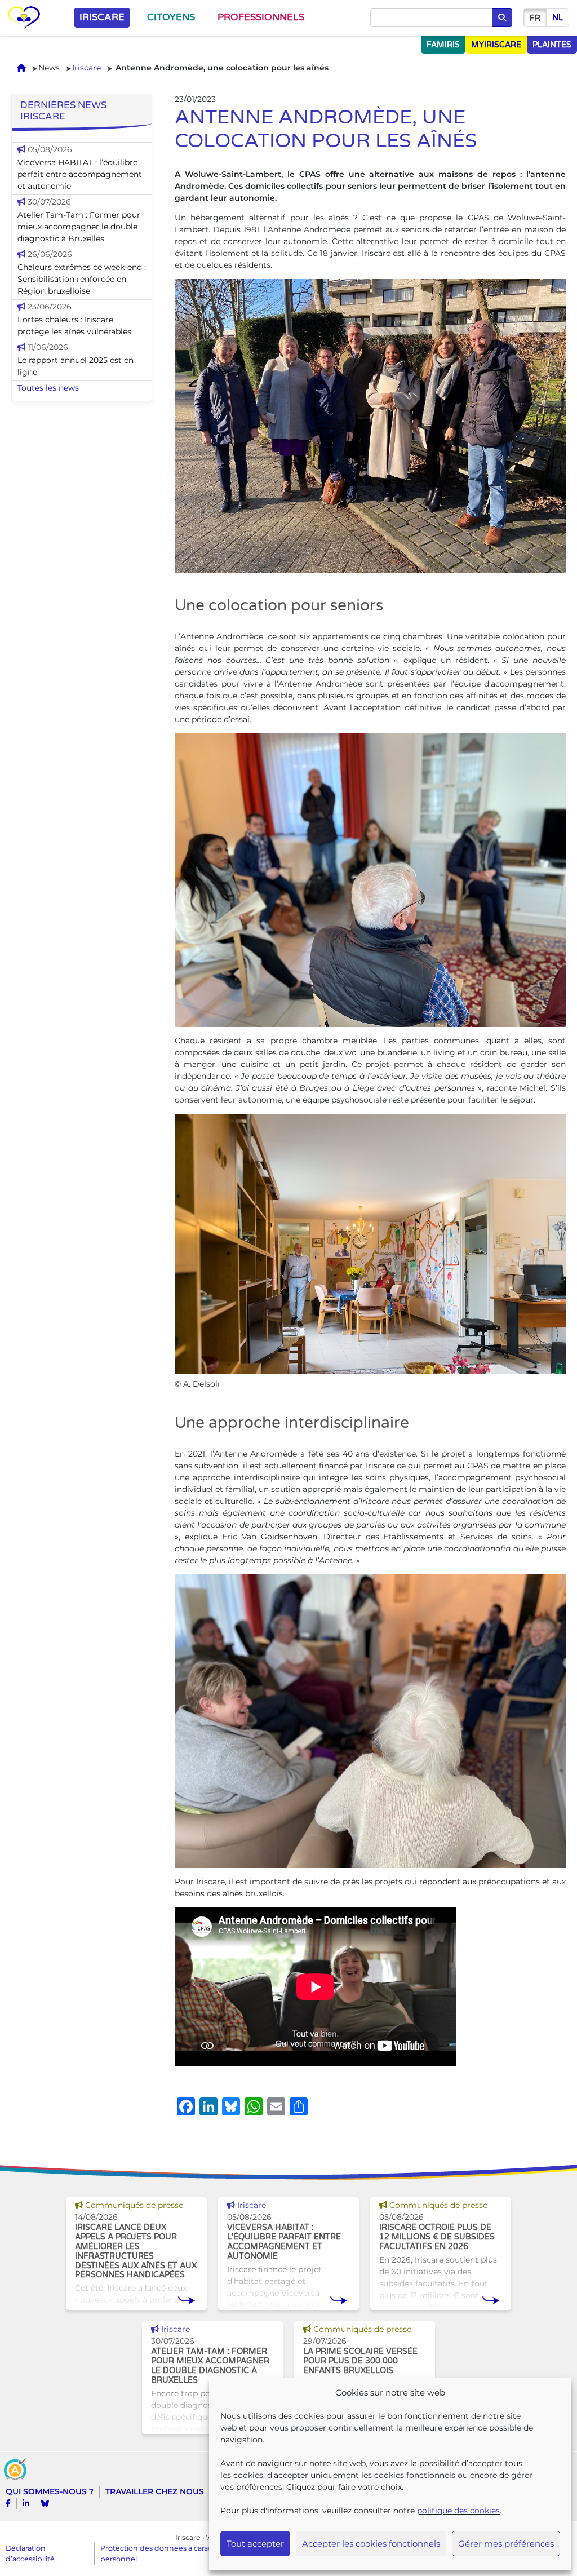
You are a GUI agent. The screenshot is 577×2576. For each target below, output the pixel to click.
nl (558, 18)
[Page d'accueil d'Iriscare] (24, 18)
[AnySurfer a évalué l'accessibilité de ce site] (15, 2468)
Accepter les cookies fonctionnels (371, 2544)
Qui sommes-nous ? (50, 2491)
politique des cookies (458, 2511)
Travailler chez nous (155, 2491)
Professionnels (261, 17)
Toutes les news (48, 388)
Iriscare (102, 17)
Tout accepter (255, 2544)
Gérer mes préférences (506, 2544)
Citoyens (171, 17)
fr (535, 18)
